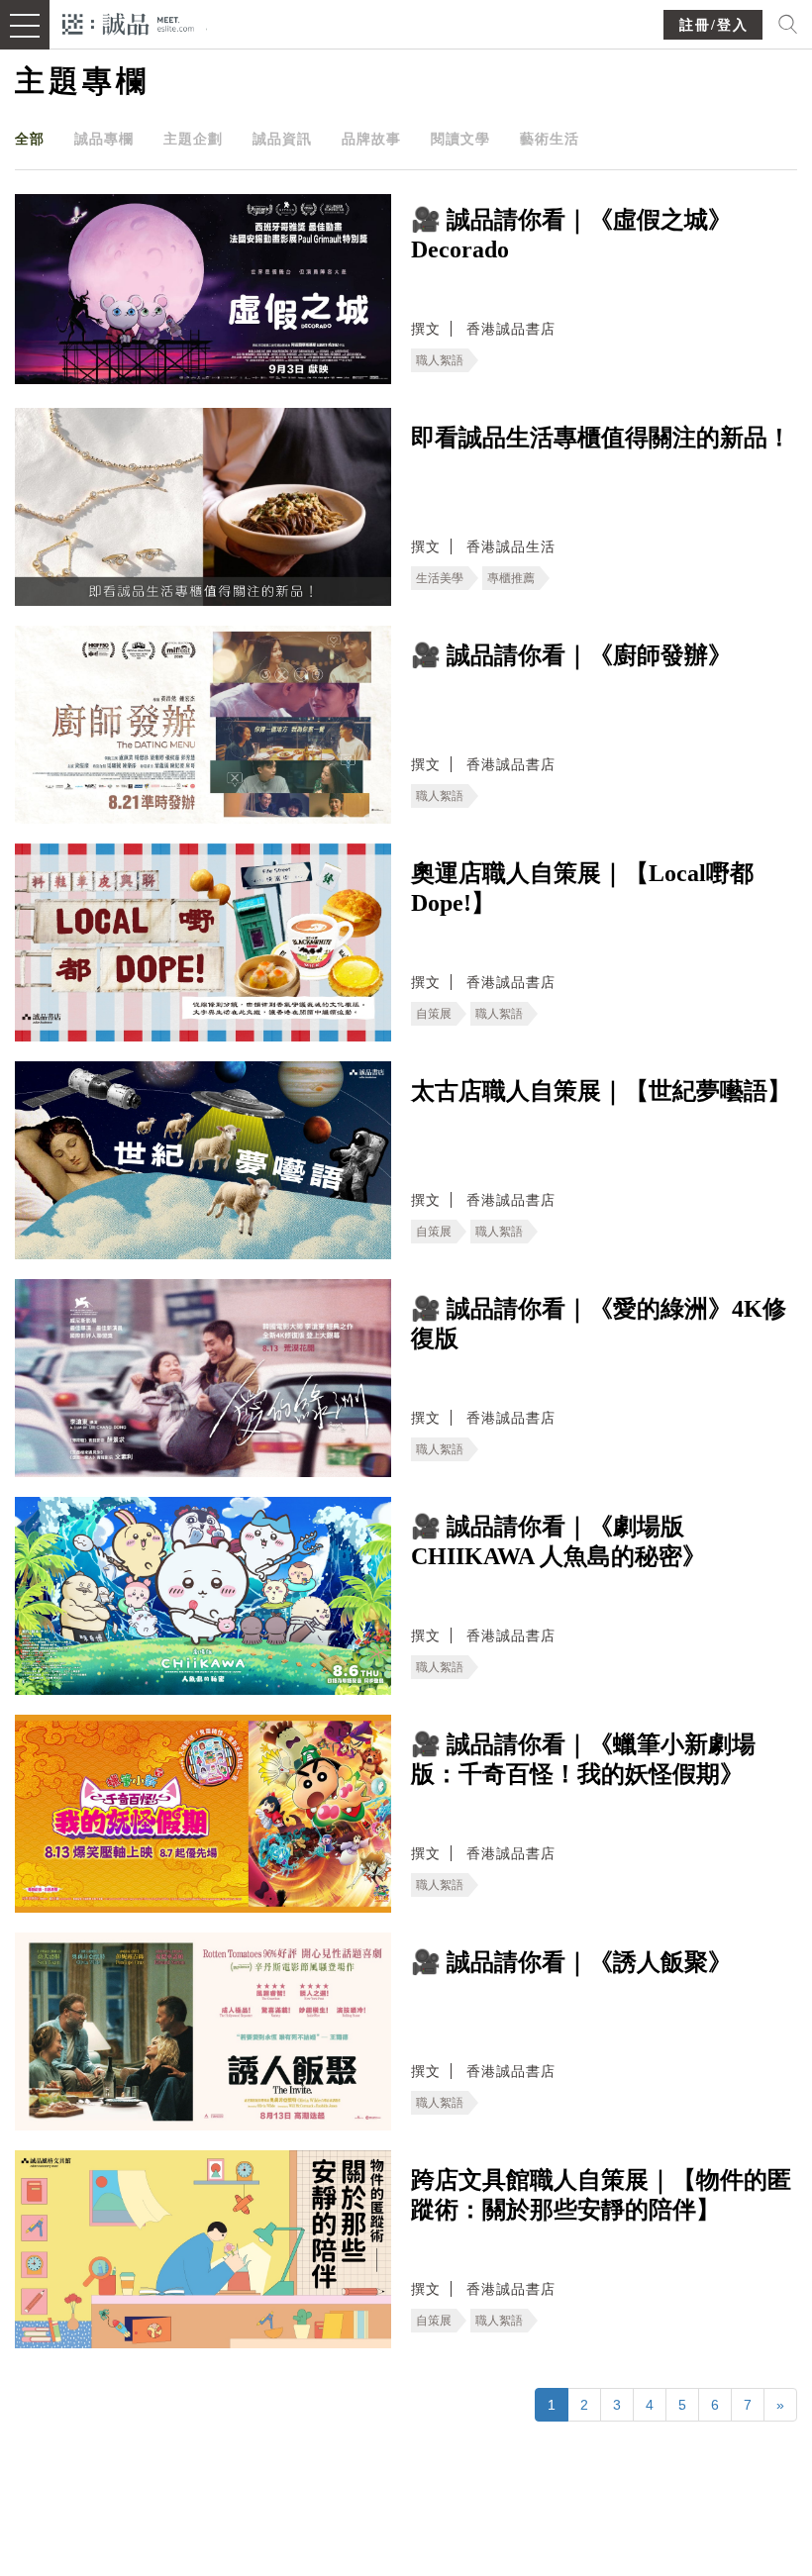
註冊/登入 (714, 25)
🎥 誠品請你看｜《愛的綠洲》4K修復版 (599, 1324)
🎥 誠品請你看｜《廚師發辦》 (571, 655)
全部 (30, 139)
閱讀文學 (460, 139)
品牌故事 (371, 139)
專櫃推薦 (511, 578)
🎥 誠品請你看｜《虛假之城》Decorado (571, 235)
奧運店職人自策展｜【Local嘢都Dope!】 (582, 888)
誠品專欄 (104, 139)
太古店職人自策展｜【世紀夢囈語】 (601, 1091)
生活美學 (440, 578)
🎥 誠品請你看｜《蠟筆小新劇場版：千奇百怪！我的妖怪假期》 (583, 1759)
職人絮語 (440, 360)
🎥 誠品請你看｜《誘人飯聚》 (571, 1962)
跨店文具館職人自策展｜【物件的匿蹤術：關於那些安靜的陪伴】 (601, 2195)
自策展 (434, 1014)
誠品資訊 (282, 139)
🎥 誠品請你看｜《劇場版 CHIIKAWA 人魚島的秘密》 (558, 1541)
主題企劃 (193, 139)
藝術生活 (550, 139)
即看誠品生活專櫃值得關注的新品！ (601, 438)
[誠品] (128, 22)
